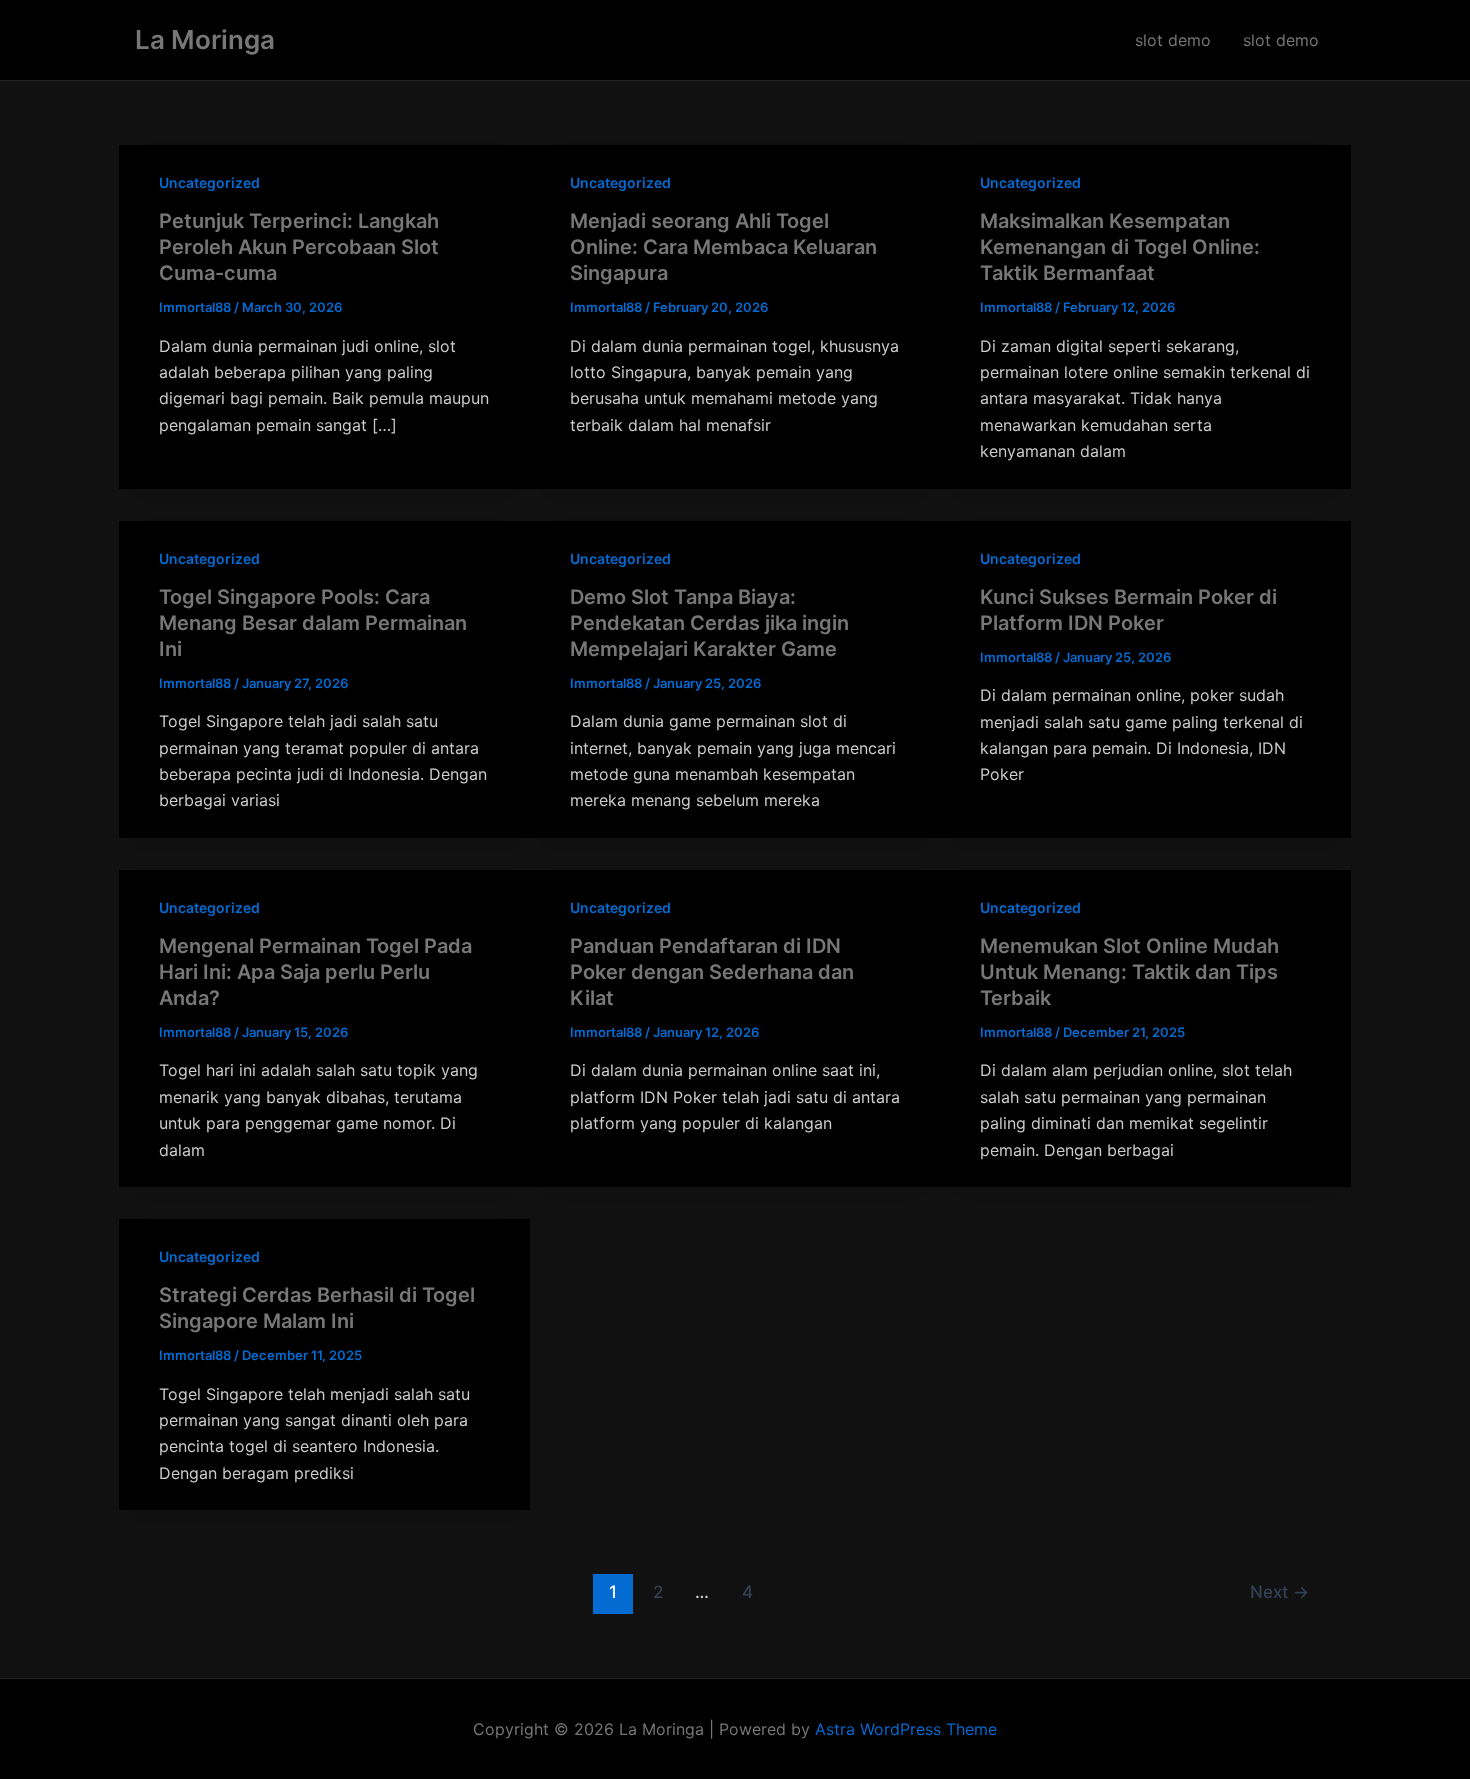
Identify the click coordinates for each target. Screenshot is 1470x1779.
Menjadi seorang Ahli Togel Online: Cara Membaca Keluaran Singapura (723, 247)
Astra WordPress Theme (906, 1729)
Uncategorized (209, 182)
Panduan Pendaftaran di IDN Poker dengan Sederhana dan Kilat (712, 972)
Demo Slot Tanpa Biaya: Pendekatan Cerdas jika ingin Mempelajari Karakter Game (709, 623)
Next (1279, 1591)
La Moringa (205, 39)
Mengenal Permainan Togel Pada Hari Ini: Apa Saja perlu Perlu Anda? (315, 972)
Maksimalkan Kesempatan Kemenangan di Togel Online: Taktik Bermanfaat (1120, 247)
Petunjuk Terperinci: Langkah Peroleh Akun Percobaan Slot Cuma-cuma (299, 247)
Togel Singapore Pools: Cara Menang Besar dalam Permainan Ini (313, 623)
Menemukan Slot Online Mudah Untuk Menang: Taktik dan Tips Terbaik (1129, 972)
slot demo (1173, 40)
